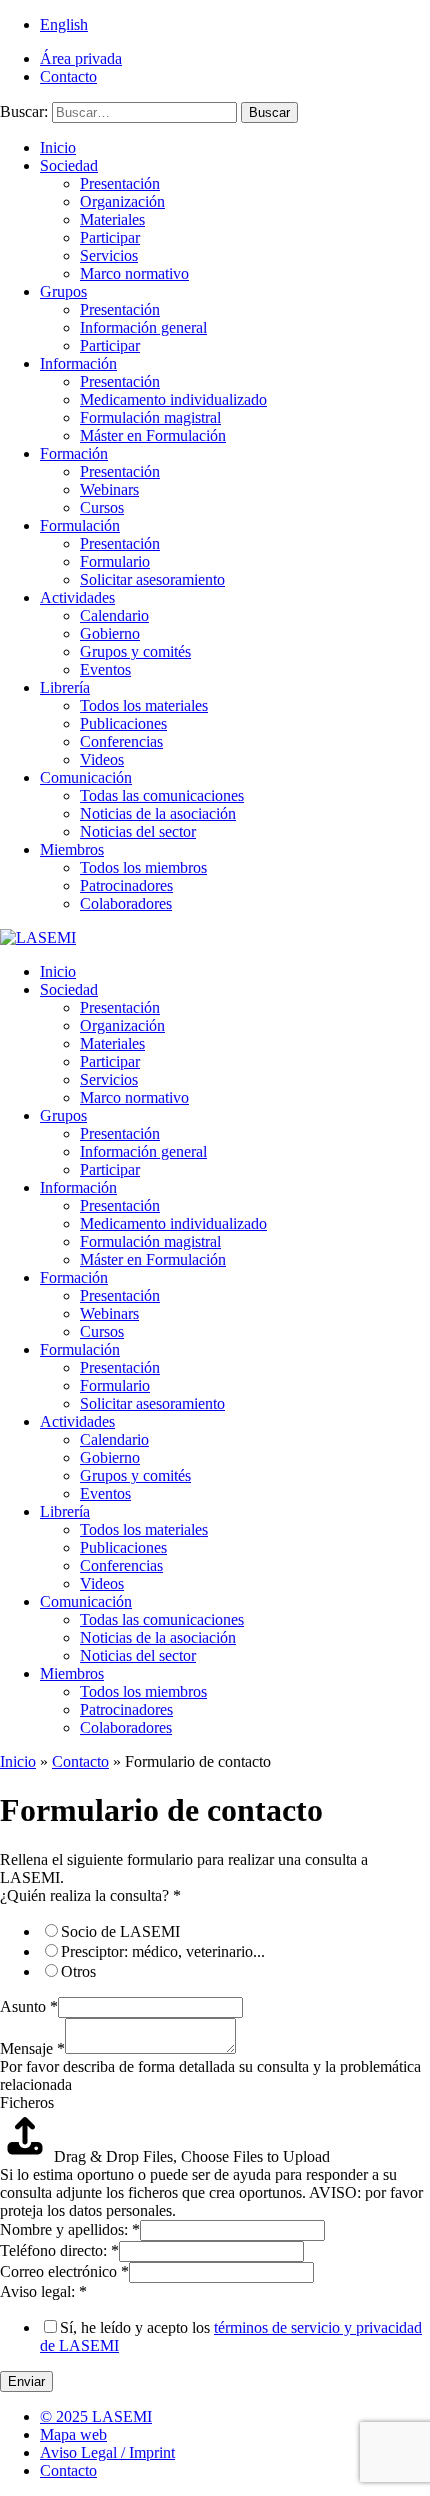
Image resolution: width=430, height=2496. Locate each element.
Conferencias (121, 741)
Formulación (80, 525)
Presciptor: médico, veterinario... (163, 1951)
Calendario (114, 615)
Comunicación (86, 777)
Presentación (120, 183)
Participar (110, 237)
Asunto (29, 2006)
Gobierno (110, 633)
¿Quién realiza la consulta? (90, 1895)
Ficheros (27, 2102)
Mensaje (32, 2048)
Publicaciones (123, 723)
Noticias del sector (138, 831)
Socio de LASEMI (120, 1931)
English (64, 24)
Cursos (102, 507)
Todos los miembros (143, 867)
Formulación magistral (150, 417)
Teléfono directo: (59, 2250)
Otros (78, 1971)
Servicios (109, 255)
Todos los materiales (144, 705)
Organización (122, 201)
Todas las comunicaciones (162, 795)
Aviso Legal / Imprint (107, 2452)
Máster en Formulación (153, 435)
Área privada (81, 58)
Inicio (58, 147)
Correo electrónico (64, 2271)
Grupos (63, 291)
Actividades (77, 597)
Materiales (112, 219)
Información (78, 363)
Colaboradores (126, 903)
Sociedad (69, 165)
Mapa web (73, 2434)
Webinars (109, 489)
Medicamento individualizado (173, 399)
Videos (102, 759)
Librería (65, 687)
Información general (143, 327)
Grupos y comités (135, 651)
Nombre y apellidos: (70, 2229)
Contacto (68, 76)
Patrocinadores (126, 885)
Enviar (26, 2381)
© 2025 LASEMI (96, 2416)
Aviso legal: (43, 2291)
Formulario (115, 561)
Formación (74, 453)
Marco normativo (134, 273)
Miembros (72, 849)
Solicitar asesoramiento (152, 579)
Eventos (105, 669)
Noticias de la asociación (158, 813)
